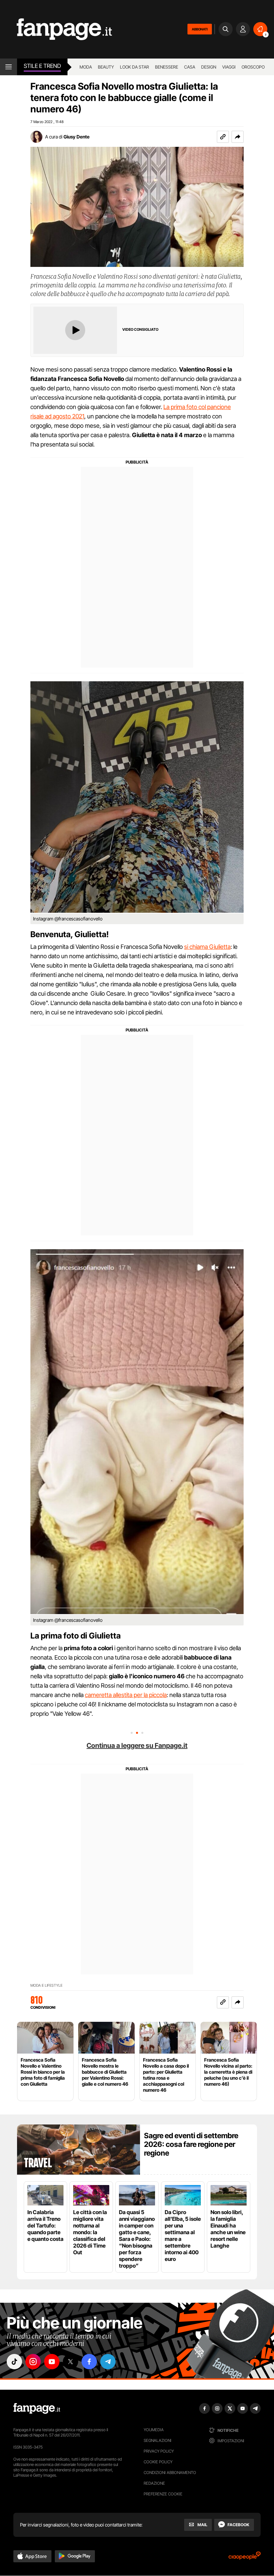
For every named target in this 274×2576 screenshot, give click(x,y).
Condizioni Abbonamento (170, 2472)
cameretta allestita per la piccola (126, 1695)
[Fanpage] (37, 2408)
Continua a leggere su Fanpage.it (137, 1746)
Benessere (167, 67)
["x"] (71, 2362)
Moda (86, 67)
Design (209, 67)
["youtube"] (52, 2362)
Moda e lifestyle (46, 1986)
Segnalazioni (158, 2440)
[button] (238, 137)
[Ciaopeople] (245, 2558)
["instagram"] (33, 2362)
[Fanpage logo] (56, 29)
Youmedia (154, 2430)
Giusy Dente (77, 137)
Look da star (134, 67)
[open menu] (9, 67)
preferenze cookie (163, 2494)
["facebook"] (89, 2362)
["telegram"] (108, 2362)
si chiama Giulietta (207, 947)
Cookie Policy (158, 2462)
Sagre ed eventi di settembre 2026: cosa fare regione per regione (191, 2144)
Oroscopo (253, 67)
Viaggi (229, 67)
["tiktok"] (14, 2362)
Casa (190, 67)
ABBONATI (200, 29)
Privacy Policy (159, 2451)
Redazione (154, 2483)
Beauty (106, 67)
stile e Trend (42, 66)
